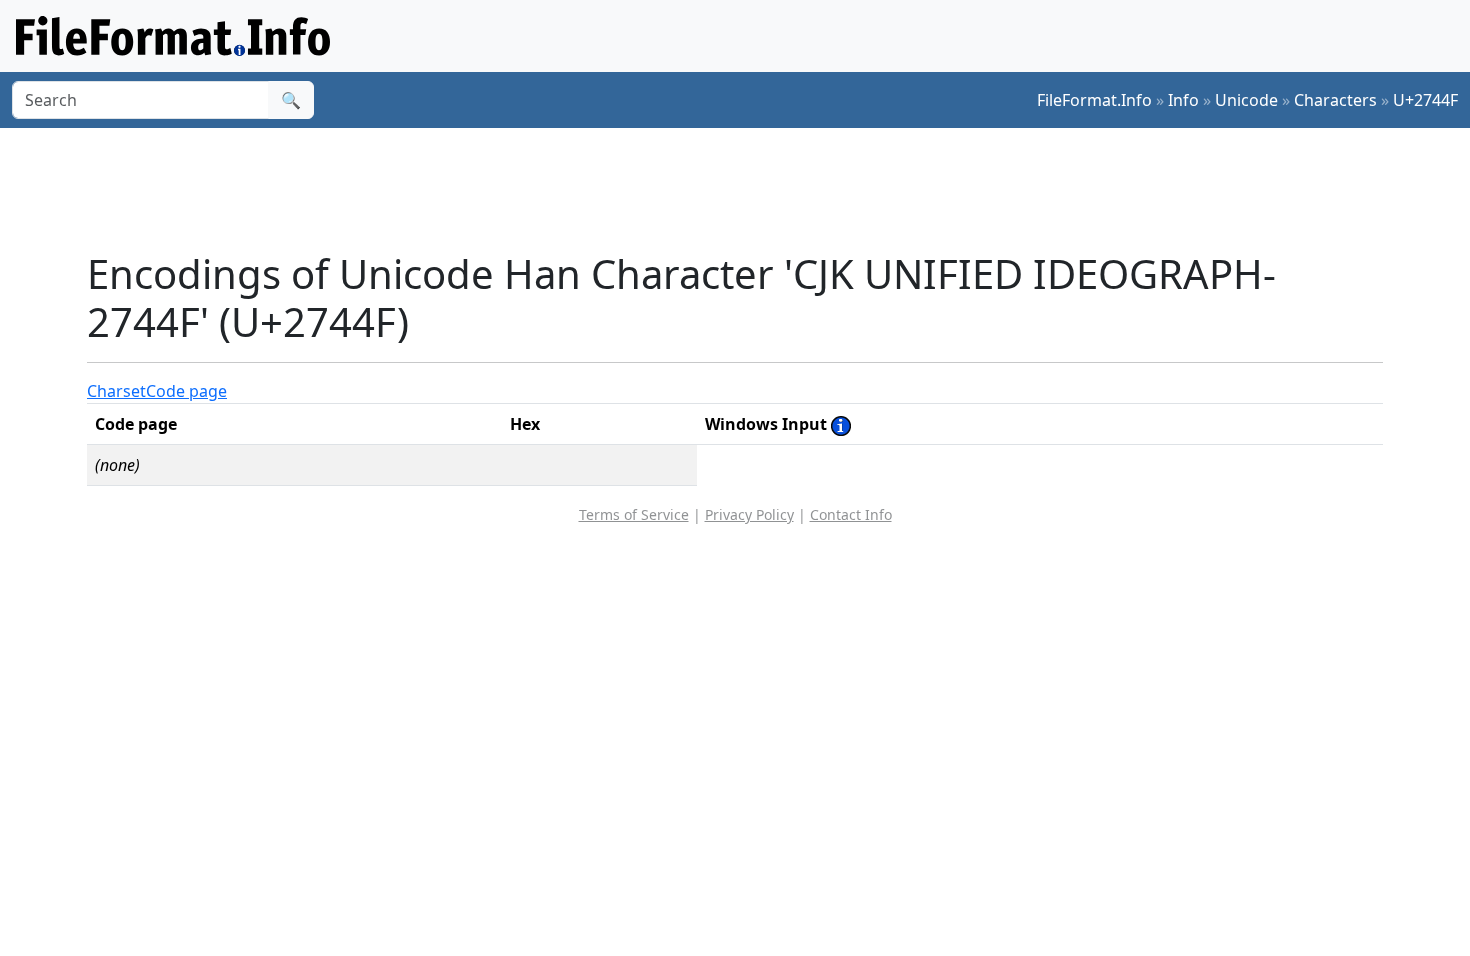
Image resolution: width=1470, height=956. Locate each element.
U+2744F (1425, 100)
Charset (116, 391)
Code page (186, 391)
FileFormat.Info (1094, 100)
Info (1183, 100)
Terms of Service (634, 514)
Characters (1335, 100)
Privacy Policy (749, 514)
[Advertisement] (747, 189)
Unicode (1246, 100)
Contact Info (851, 514)
